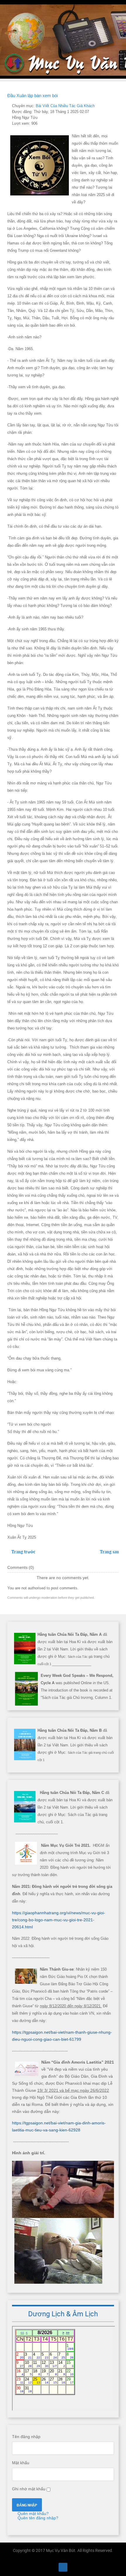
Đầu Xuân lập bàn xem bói (33, 96)
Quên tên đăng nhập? (37, 2518)
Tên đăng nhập (26, 2437)
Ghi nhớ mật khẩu (29, 2489)
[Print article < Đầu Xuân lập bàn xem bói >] (110, 106)
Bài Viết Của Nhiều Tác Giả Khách (65, 106)
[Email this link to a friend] (117, 106)
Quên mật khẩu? (33, 2513)
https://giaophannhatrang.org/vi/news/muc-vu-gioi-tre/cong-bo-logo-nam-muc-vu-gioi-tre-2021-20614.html (59, 1920)
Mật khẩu (21, 2463)
